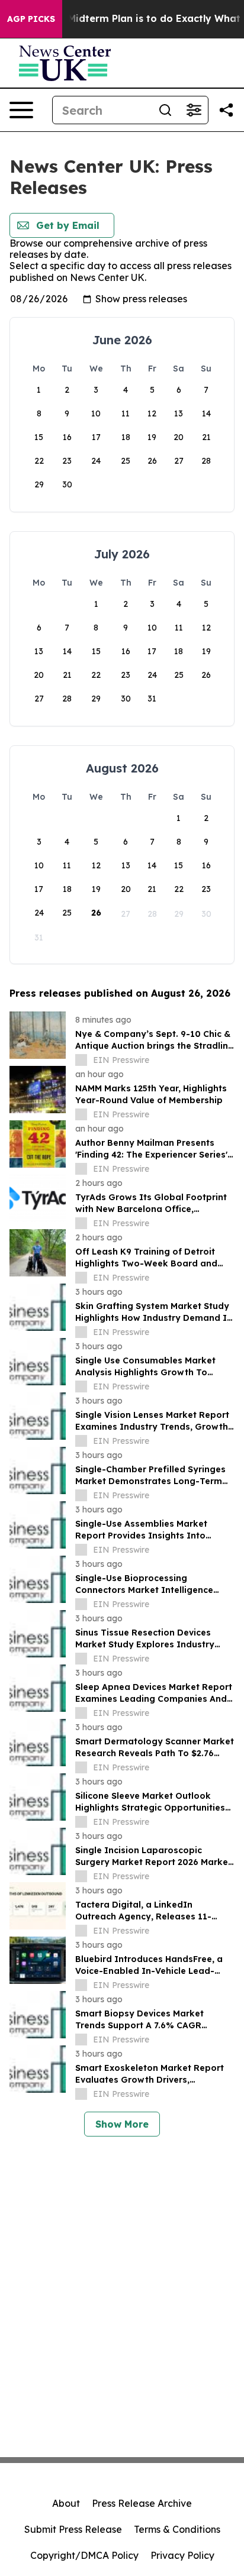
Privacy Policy (182, 2555)
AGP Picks (31, 19)
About (66, 2503)
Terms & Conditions (177, 2529)
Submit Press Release (73, 2529)
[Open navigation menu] (21, 110)
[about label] (81, 1060)
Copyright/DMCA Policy (84, 2555)
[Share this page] (226, 110)
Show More (122, 2124)
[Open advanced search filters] (194, 110)
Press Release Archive (142, 2503)
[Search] (165, 110)
